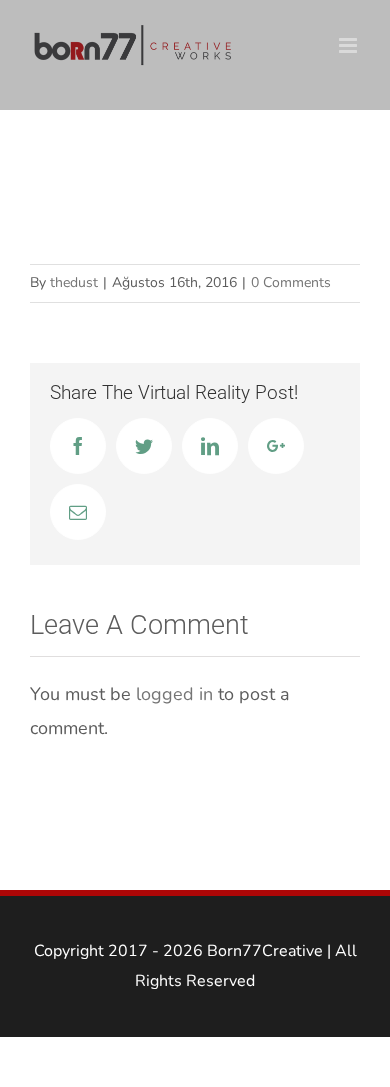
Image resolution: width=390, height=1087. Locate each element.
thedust (74, 282)
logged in (174, 694)
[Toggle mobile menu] (349, 45)
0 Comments (291, 282)
